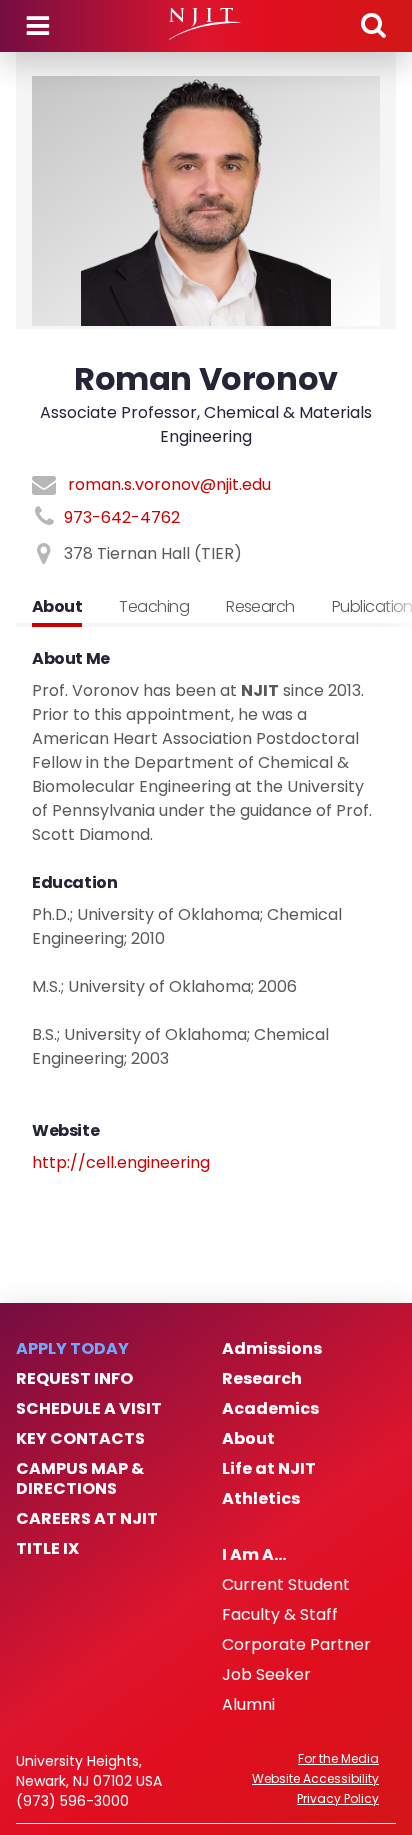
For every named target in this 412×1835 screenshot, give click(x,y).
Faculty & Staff (280, 1615)
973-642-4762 (122, 517)
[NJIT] (205, 24)
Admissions (272, 1349)
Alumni (248, 1705)
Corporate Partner (296, 1645)
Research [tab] (260, 606)
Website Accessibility (315, 1779)
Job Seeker (266, 1675)
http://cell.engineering (121, 1162)
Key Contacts (80, 1439)
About (248, 1439)
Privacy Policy (338, 1799)
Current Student (286, 1585)
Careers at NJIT (87, 1519)
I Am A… (254, 1555)
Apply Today (72, 1349)
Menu (38, 26)
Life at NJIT (269, 1469)
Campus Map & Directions (80, 1479)
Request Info (74, 1379)
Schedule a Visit (89, 1409)
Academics (270, 1409)
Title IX (47, 1549)
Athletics (261, 1499)
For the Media (338, 1759)
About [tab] (57, 606)
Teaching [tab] (154, 606)
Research (262, 1379)
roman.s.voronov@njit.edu (169, 484)
